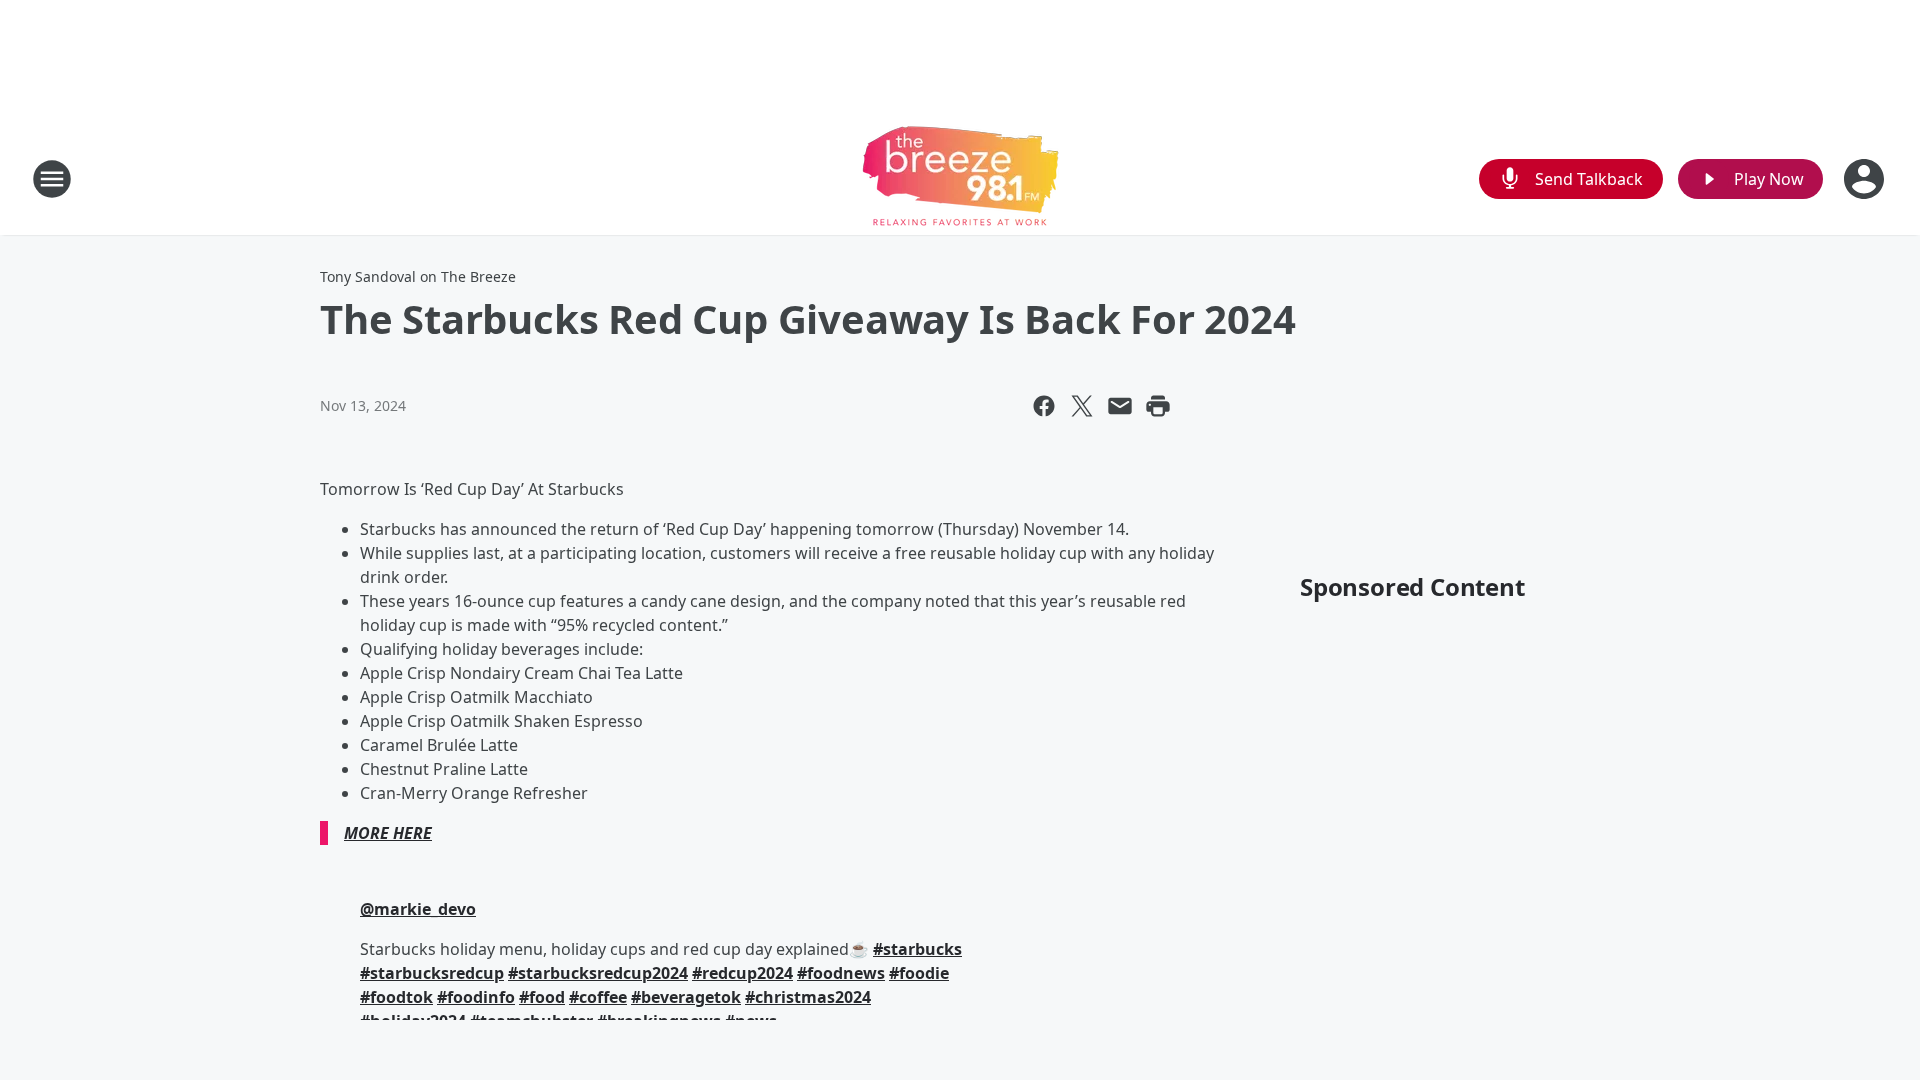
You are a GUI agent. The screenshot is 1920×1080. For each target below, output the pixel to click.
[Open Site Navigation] (52, 179)
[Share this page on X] (1082, 406)
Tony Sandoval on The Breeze (418, 276)
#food (542, 997)
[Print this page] (1158, 406)
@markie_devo (418, 909)
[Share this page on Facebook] (1044, 406)
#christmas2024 (808, 997)
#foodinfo (476, 997)
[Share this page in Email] (1120, 406)
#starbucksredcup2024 (598, 973)
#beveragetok (686, 997)
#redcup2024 (742, 973)
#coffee (598, 997)
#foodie (919, 973)
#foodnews (841, 973)
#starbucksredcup (432, 973)
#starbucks (917, 949)
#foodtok (396, 997)
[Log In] (1866, 179)
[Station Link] (960, 178)
